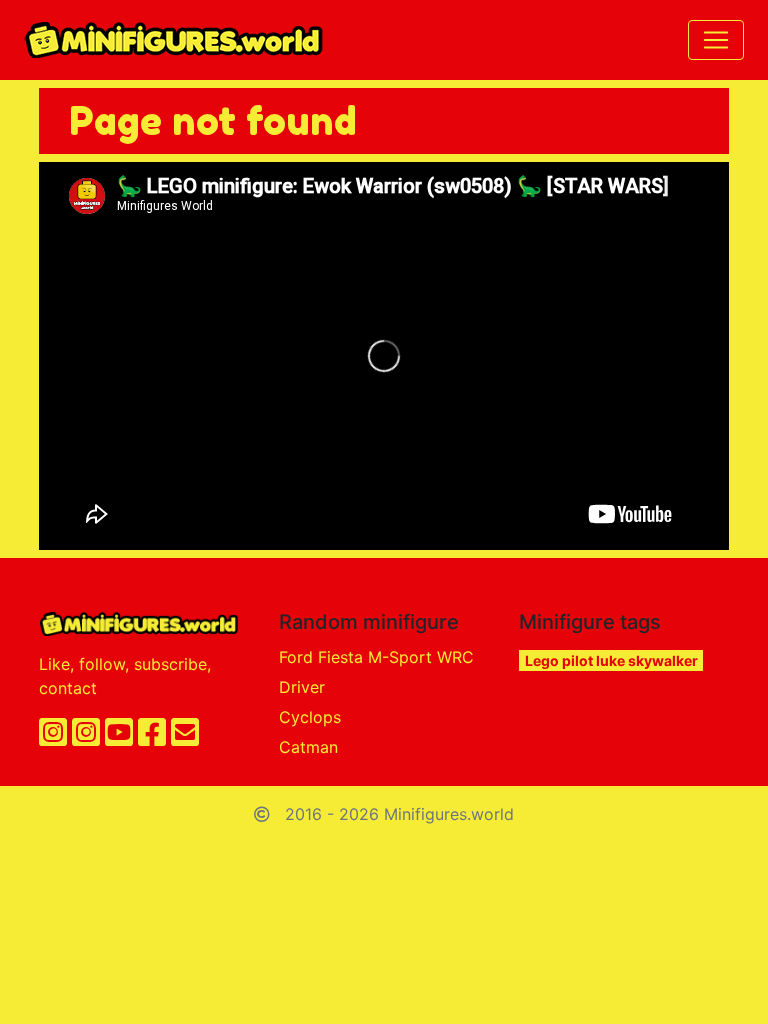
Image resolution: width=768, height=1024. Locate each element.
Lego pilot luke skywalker (611, 660)
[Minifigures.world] (174, 40)
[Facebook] (152, 738)
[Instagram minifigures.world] (53, 738)
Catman (308, 747)
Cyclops (310, 717)
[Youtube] (119, 738)
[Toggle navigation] (716, 40)
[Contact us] (185, 738)
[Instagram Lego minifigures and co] (86, 738)
